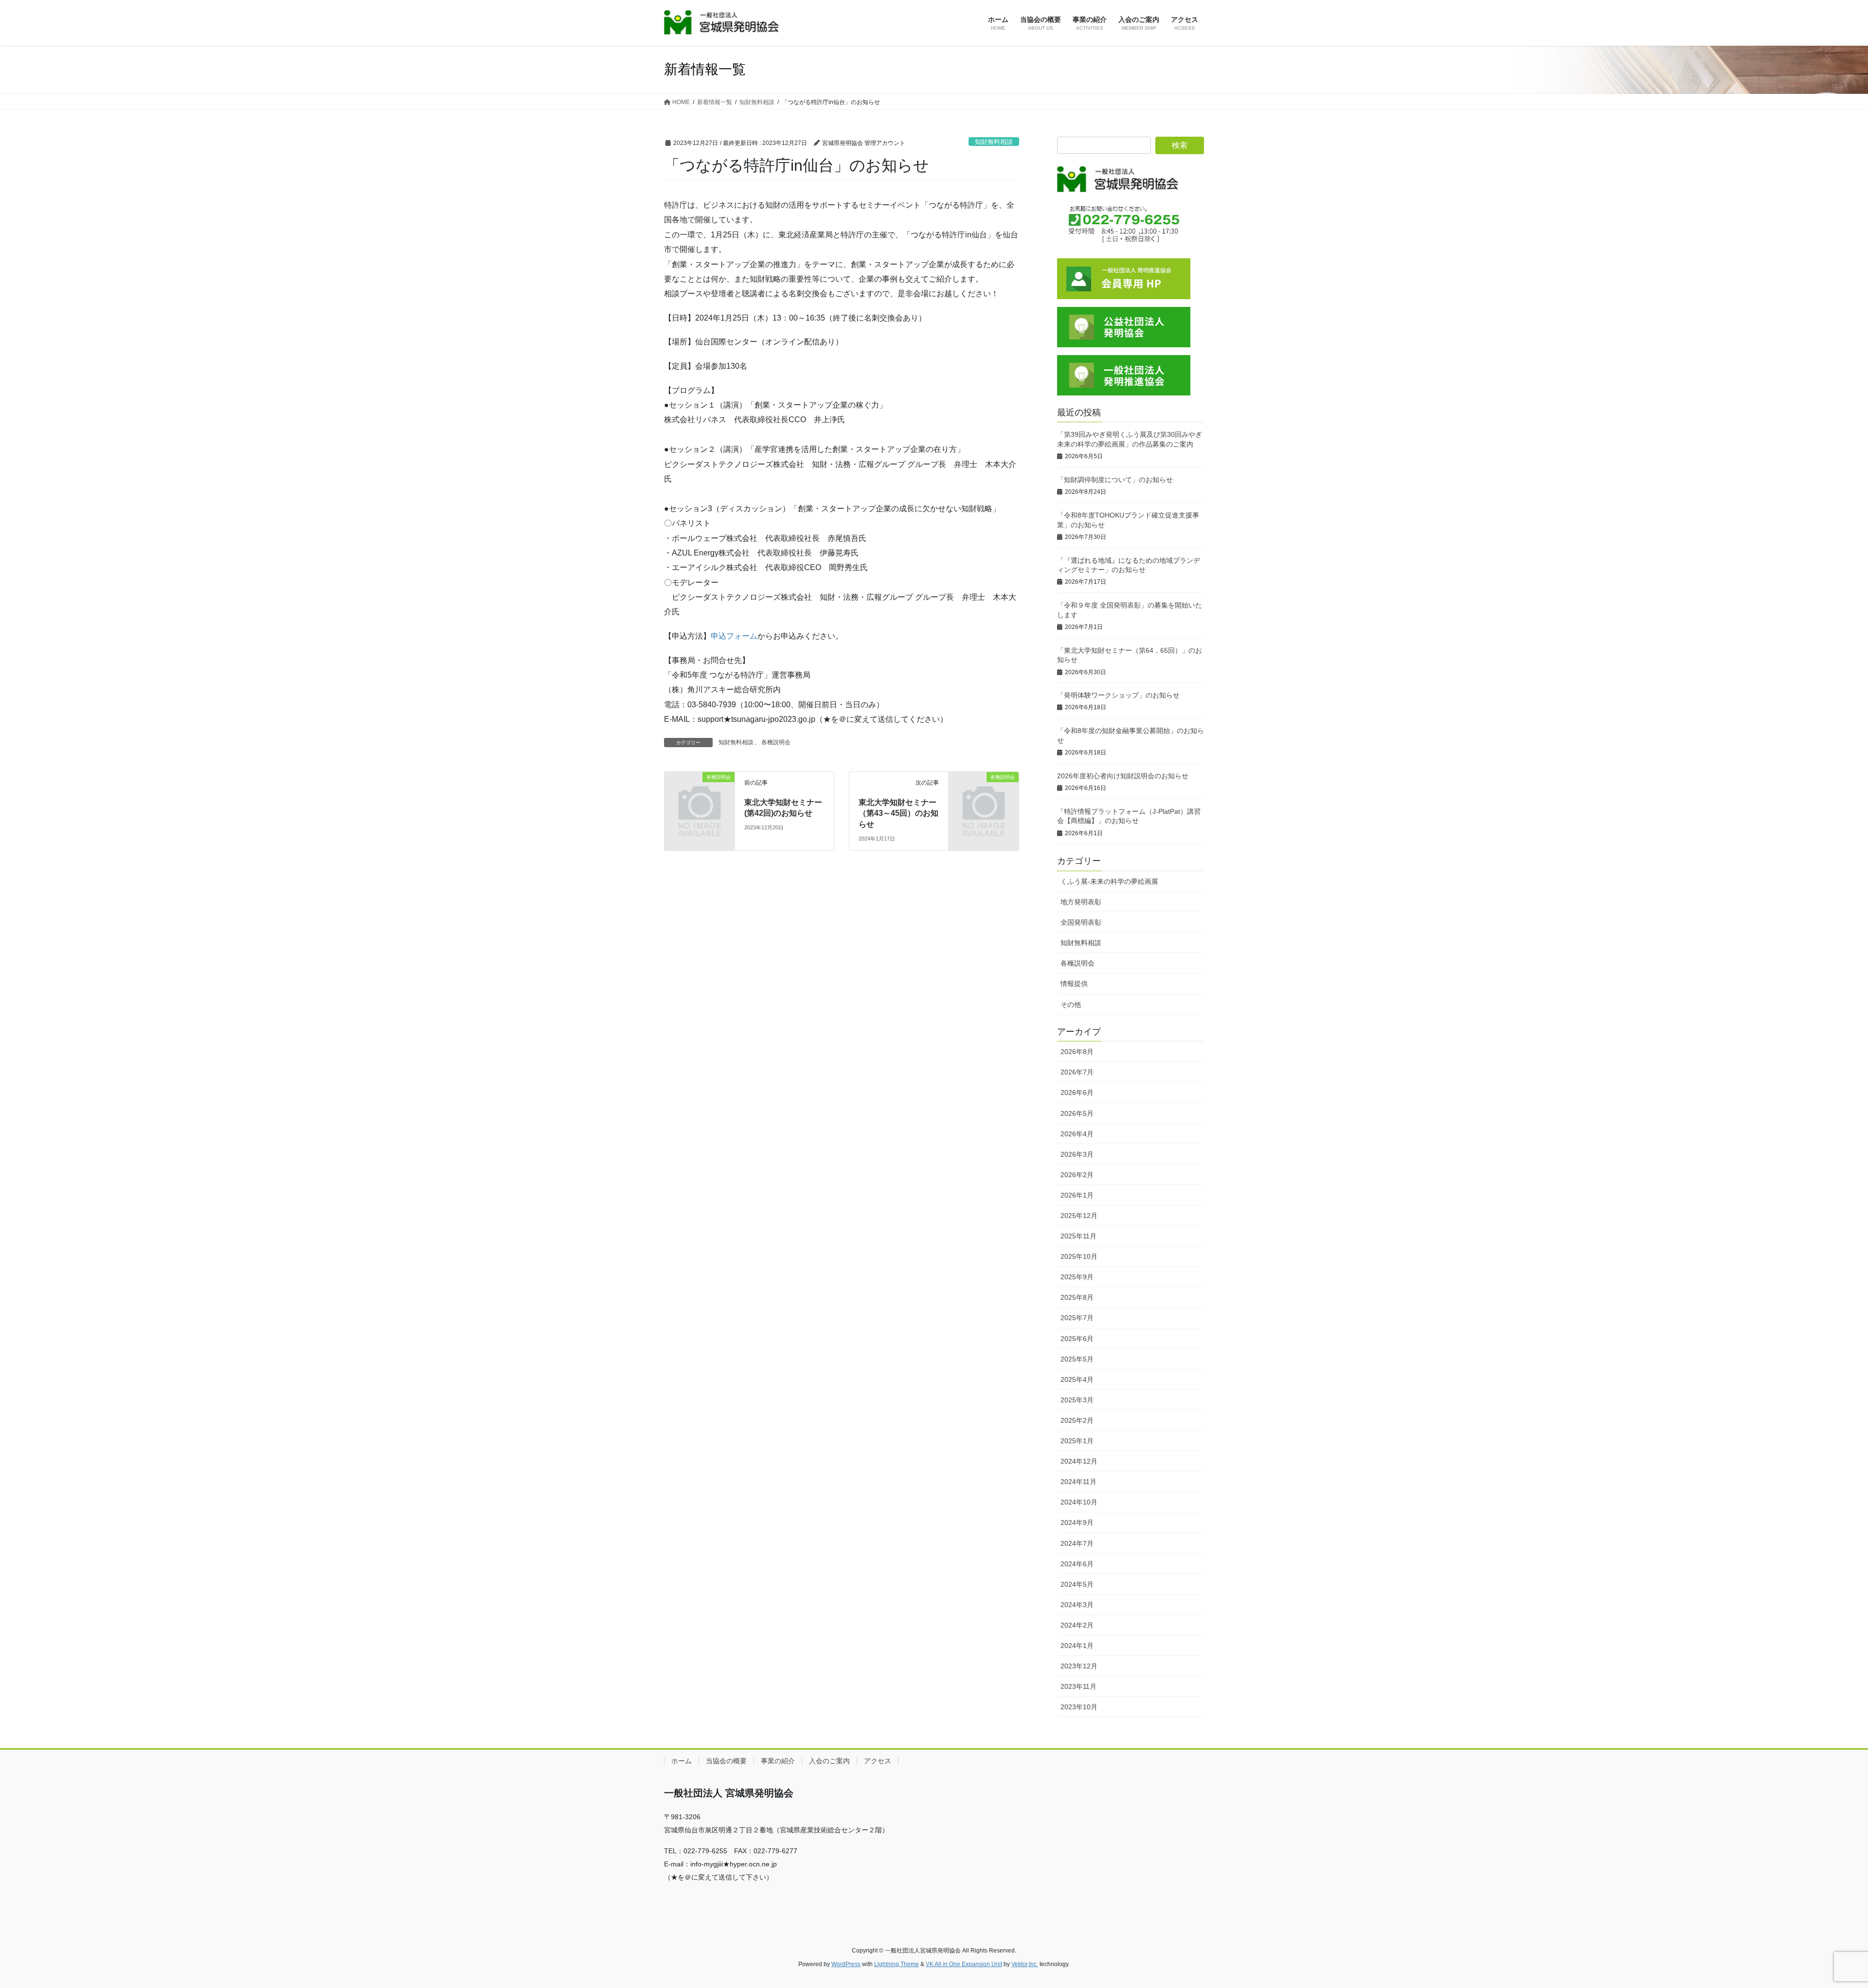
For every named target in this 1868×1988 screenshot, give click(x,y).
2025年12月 (1079, 1216)
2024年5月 (1077, 1584)
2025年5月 (1077, 1359)
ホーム (682, 1761)
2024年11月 (1078, 1482)
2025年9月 (1077, 1277)
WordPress (846, 1964)
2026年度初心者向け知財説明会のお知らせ (1123, 776)
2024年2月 (1077, 1625)
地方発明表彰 (1081, 902)
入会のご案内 (829, 1761)
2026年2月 (1077, 1175)
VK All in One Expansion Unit (964, 1964)
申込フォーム (734, 636)
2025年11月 (1078, 1236)
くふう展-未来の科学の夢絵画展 (1109, 881)
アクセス (878, 1761)
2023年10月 (1079, 1707)
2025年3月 (1077, 1400)
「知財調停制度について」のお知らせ (1115, 480)
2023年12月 (1079, 1666)
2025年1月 (1077, 1441)
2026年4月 (1077, 1134)
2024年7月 (1077, 1543)
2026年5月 (1077, 1113)
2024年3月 (1077, 1605)
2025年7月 (1077, 1318)
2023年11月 (1078, 1686)
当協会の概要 (726, 1761)
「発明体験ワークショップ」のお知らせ (1118, 695)
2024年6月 (1077, 1564)
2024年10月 (1079, 1502)
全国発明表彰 (1081, 922)
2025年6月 (1077, 1339)
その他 (1071, 1004)
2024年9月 (1077, 1522)
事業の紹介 (778, 1761)
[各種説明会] (700, 793)
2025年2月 (1077, 1420)
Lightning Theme (897, 1964)
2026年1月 (1077, 1195)
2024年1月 (1077, 1646)
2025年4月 (1077, 1379)
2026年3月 (1077, 1154)
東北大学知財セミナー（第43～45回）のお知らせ (898, 813)
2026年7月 (1077, 1072)
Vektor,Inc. (1025, 1964)
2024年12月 (1079, 1461)
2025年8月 (1077, 1297)
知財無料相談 (994, 142)
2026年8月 (1077, 1052)
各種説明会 (776, 742)
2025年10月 (1079, 1256)
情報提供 (1074, 984)
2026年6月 (1077, 1093)
